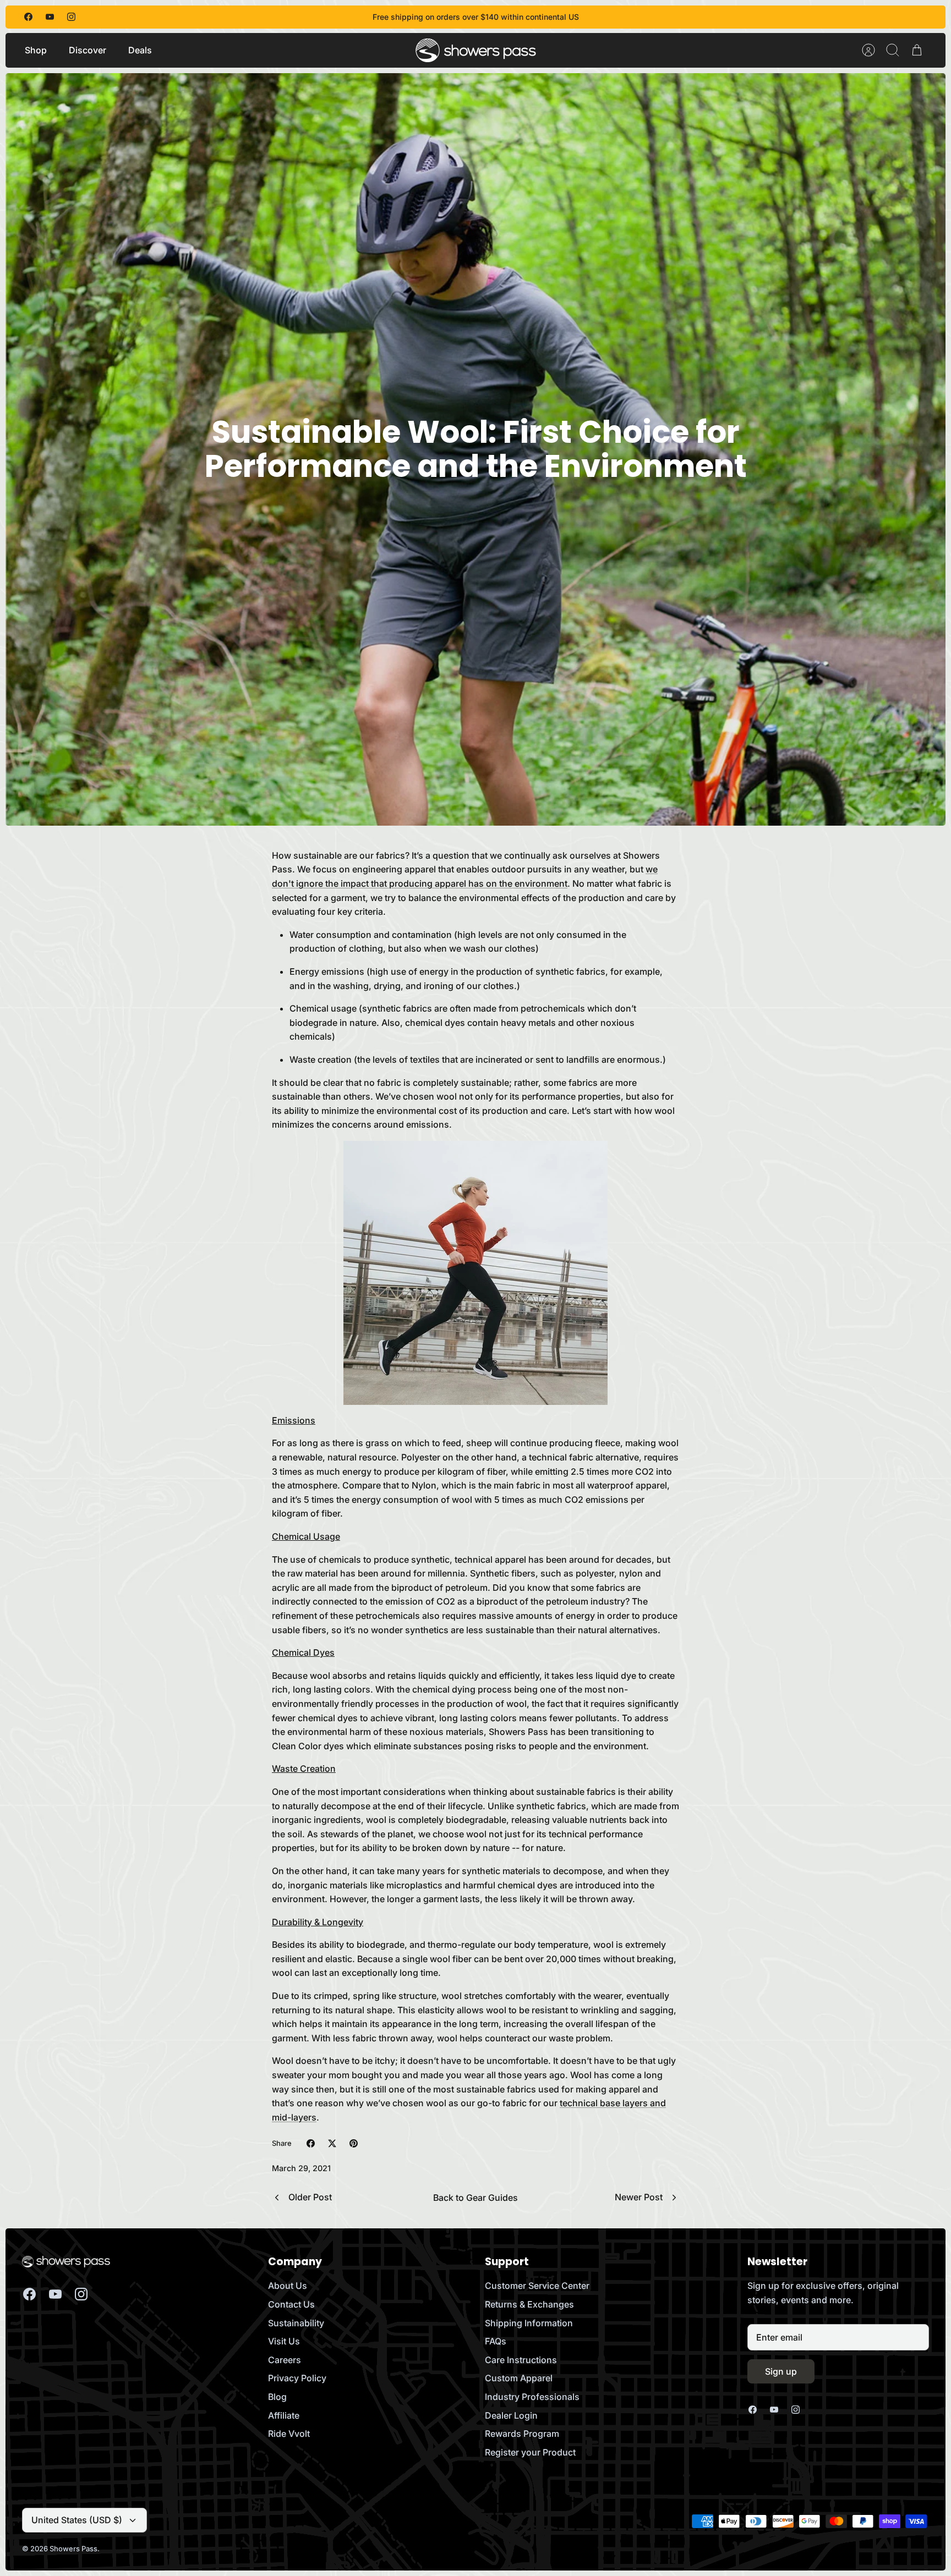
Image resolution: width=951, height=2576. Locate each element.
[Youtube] (50, 17)
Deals (140, 50)
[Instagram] (71, 17)
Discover (88, 50)
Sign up (781, 2371)
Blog (277, 2397)
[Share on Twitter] (332, 2143)
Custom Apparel (519, 2378)
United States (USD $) (77, 2520)
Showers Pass (73, 2548)
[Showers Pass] (476, 50)
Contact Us (291, 2304)
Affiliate (284, 2415)
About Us (288, 2286)
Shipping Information (529, 2323)
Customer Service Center (537, 2286)
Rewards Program (522, 2434)
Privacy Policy (297, 2378)
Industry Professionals (532, 2397)
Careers (285, 2360)
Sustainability (296, 2323)
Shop (36, 50)
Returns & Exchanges (529, 2304)
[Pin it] (354, 2143)
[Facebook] (28, 17)
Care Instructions (521, 2360)
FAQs (496, 2341)
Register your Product (530, 2452)
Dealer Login (511, 2415)
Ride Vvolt (289, 2434)
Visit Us (284, 2341)
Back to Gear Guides (475, 2198)
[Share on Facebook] (311, 2143)
